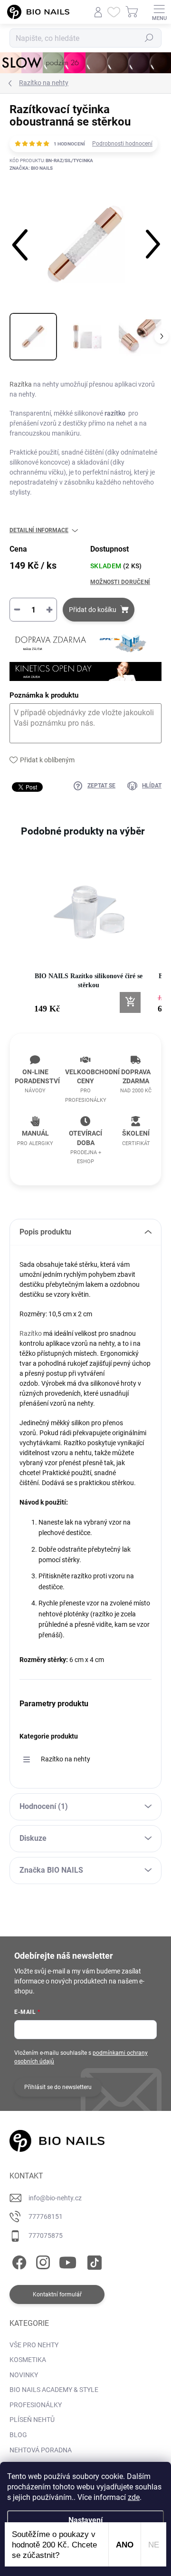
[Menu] (159, 12)
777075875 (46, 2236)
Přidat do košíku (93, 610)
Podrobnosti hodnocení (122, 144)
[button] (19, 941)
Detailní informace (39, 530)
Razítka (21, 384)
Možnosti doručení (120, 582)
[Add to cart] (130, 1002)
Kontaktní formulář (57, 2294)
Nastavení (85, 2520)
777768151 (46, 2216)
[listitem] (88, 936)
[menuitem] (34, 2345)
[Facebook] (18, 2260)
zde (134, 2497)
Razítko (31, 1333)
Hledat (149, 38)
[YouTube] (68, 2260)
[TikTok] (93, 2260)
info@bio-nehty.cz (55, 2198)
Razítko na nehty (66, 1759)
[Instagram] (42, 2260)
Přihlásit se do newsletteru (58, 2087)
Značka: (31, 168)
